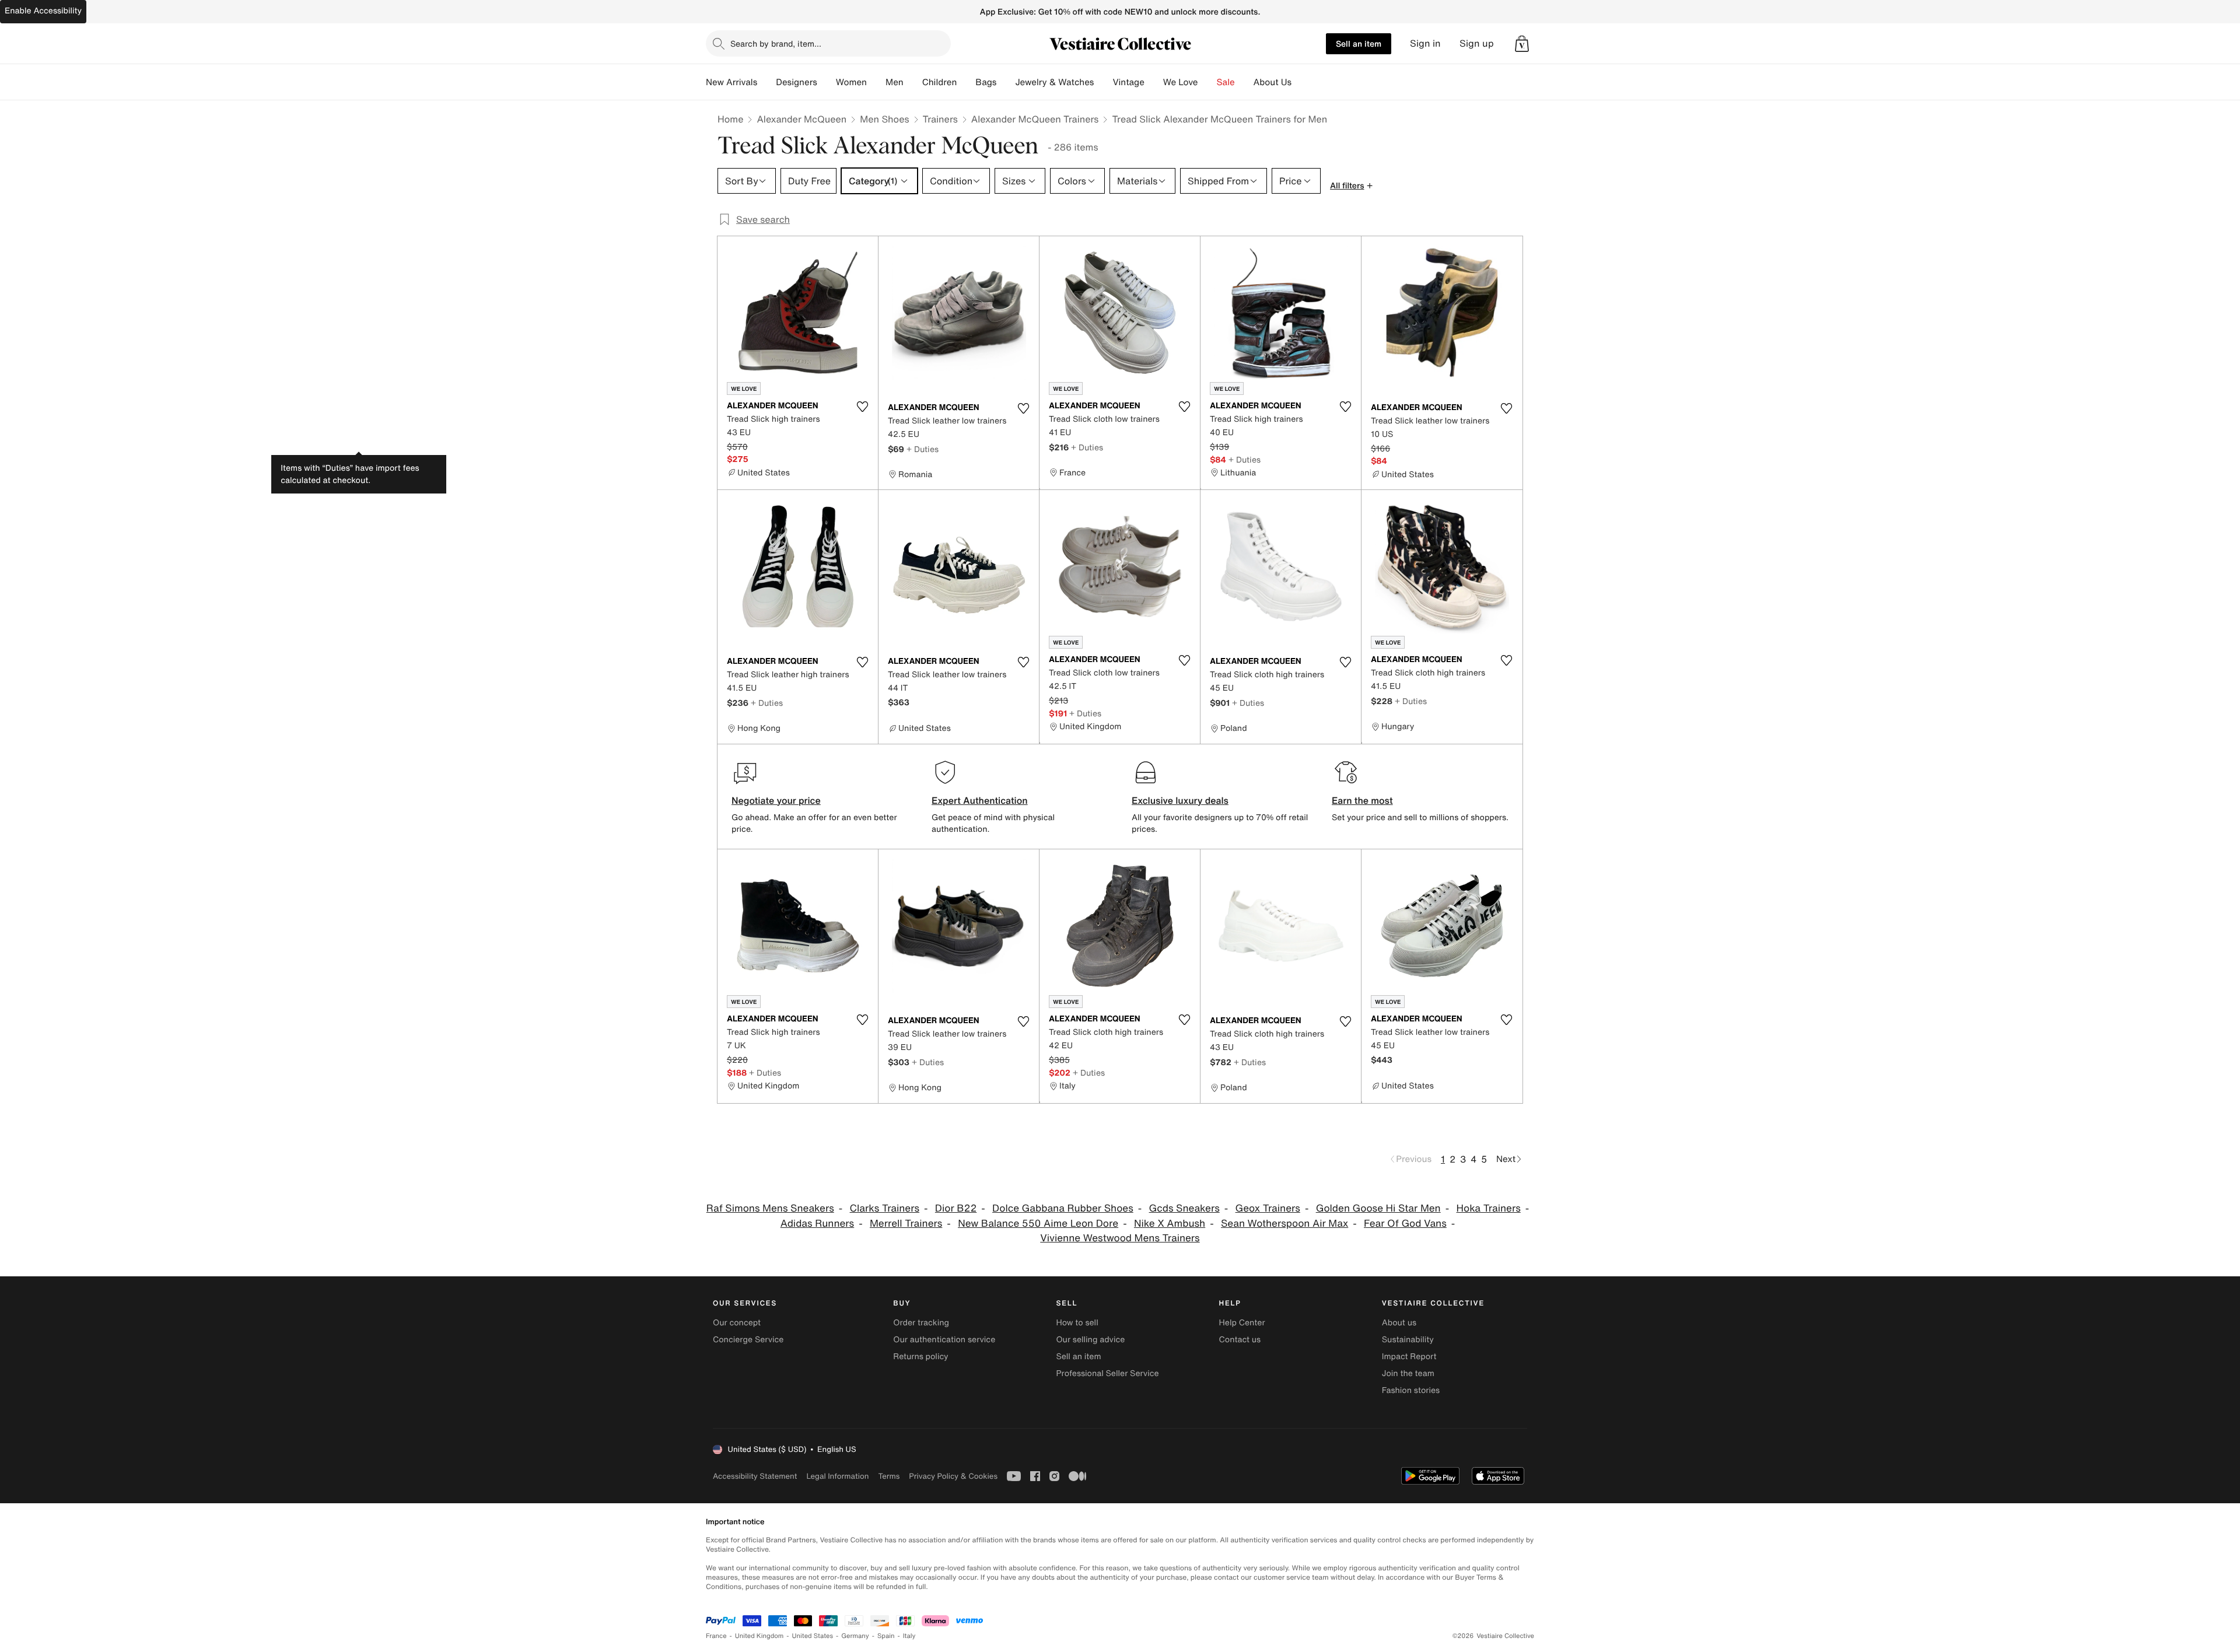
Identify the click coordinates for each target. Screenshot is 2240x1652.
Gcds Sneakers (1184, 1208)
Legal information (837, 1476)
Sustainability (1408, 1340)
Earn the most (1362, 800)
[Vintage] (1154, 82)
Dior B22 (956, 1208)
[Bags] (1006, 82)
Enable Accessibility (43, 11)
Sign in (1425, 43)
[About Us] (1301, 82)
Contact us (1240, 1340)
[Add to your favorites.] (862, 407)
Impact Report (1409, 1357)
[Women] (876, 82)
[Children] (966, 82)
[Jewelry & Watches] (1103, 82)
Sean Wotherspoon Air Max (1284, 1224)
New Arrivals (731, 82)
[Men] (913, 82)
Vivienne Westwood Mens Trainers (1120, 1238)
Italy (909, 1636)
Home (730, 119)
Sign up (1477, 43)
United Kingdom (759, 1636)
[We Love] (1207, 82)
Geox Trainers (1268, 1208)
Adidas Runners (817, 1224)
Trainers (940, 119)
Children (940, 82)
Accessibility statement (755, 1476)
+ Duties (923, 449)
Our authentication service (944, 1340)
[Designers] (827, 82)
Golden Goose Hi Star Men (1378, 1208)
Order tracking (921, 1323)
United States (813, 1636)
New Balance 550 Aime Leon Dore (1038, 1224)
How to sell (1077, 1323)
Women (851, 82)
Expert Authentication (980, 800)
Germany (855, 1636)
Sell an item (1359, 43)
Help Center (1242, 1323)
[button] (1522, 44)
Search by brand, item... (776, 43)
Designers (797, 82)
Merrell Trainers (906, 1224)
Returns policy (921, 1357)
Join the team (1408, 1373)
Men (895, 82)
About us (1399, 1323)
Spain (886, 1636)
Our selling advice (1090, 1340)
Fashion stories (1411, 1390)
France (716, 1636)
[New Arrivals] (766, 82)
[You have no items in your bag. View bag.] (1522, 44)
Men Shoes (884, 119)
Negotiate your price (776, 800)
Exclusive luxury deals (1180, 800)
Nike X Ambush (1170, 1224)
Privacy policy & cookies (953, 1476)
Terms (889, 1476)
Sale (1226, 82)
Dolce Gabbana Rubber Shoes (1063, 1208)
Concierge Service (748, 1340)
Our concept (737, 1323)
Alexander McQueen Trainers (1035, 119)
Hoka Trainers (1489, 1208)
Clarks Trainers (885, 1208)
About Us (1273, 82)
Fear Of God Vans (1405, 1224)
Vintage (1128, 82)
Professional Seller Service (1107, 1373)
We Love (1181, 82)
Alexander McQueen (801, 119)
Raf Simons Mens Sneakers (770, 1208)
